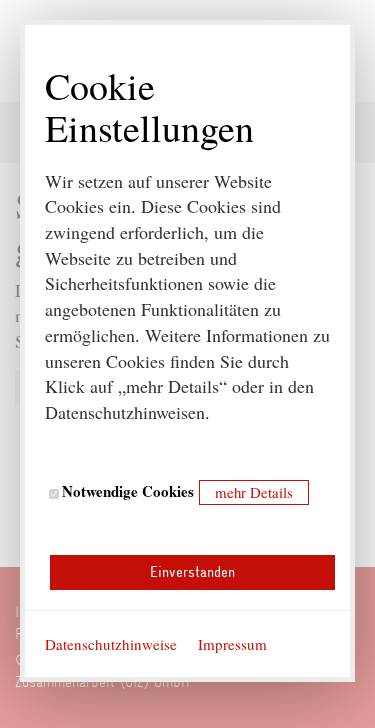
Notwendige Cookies (126, 491)
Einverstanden (192, 572)
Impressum (232, 644)
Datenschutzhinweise (111, 644)
